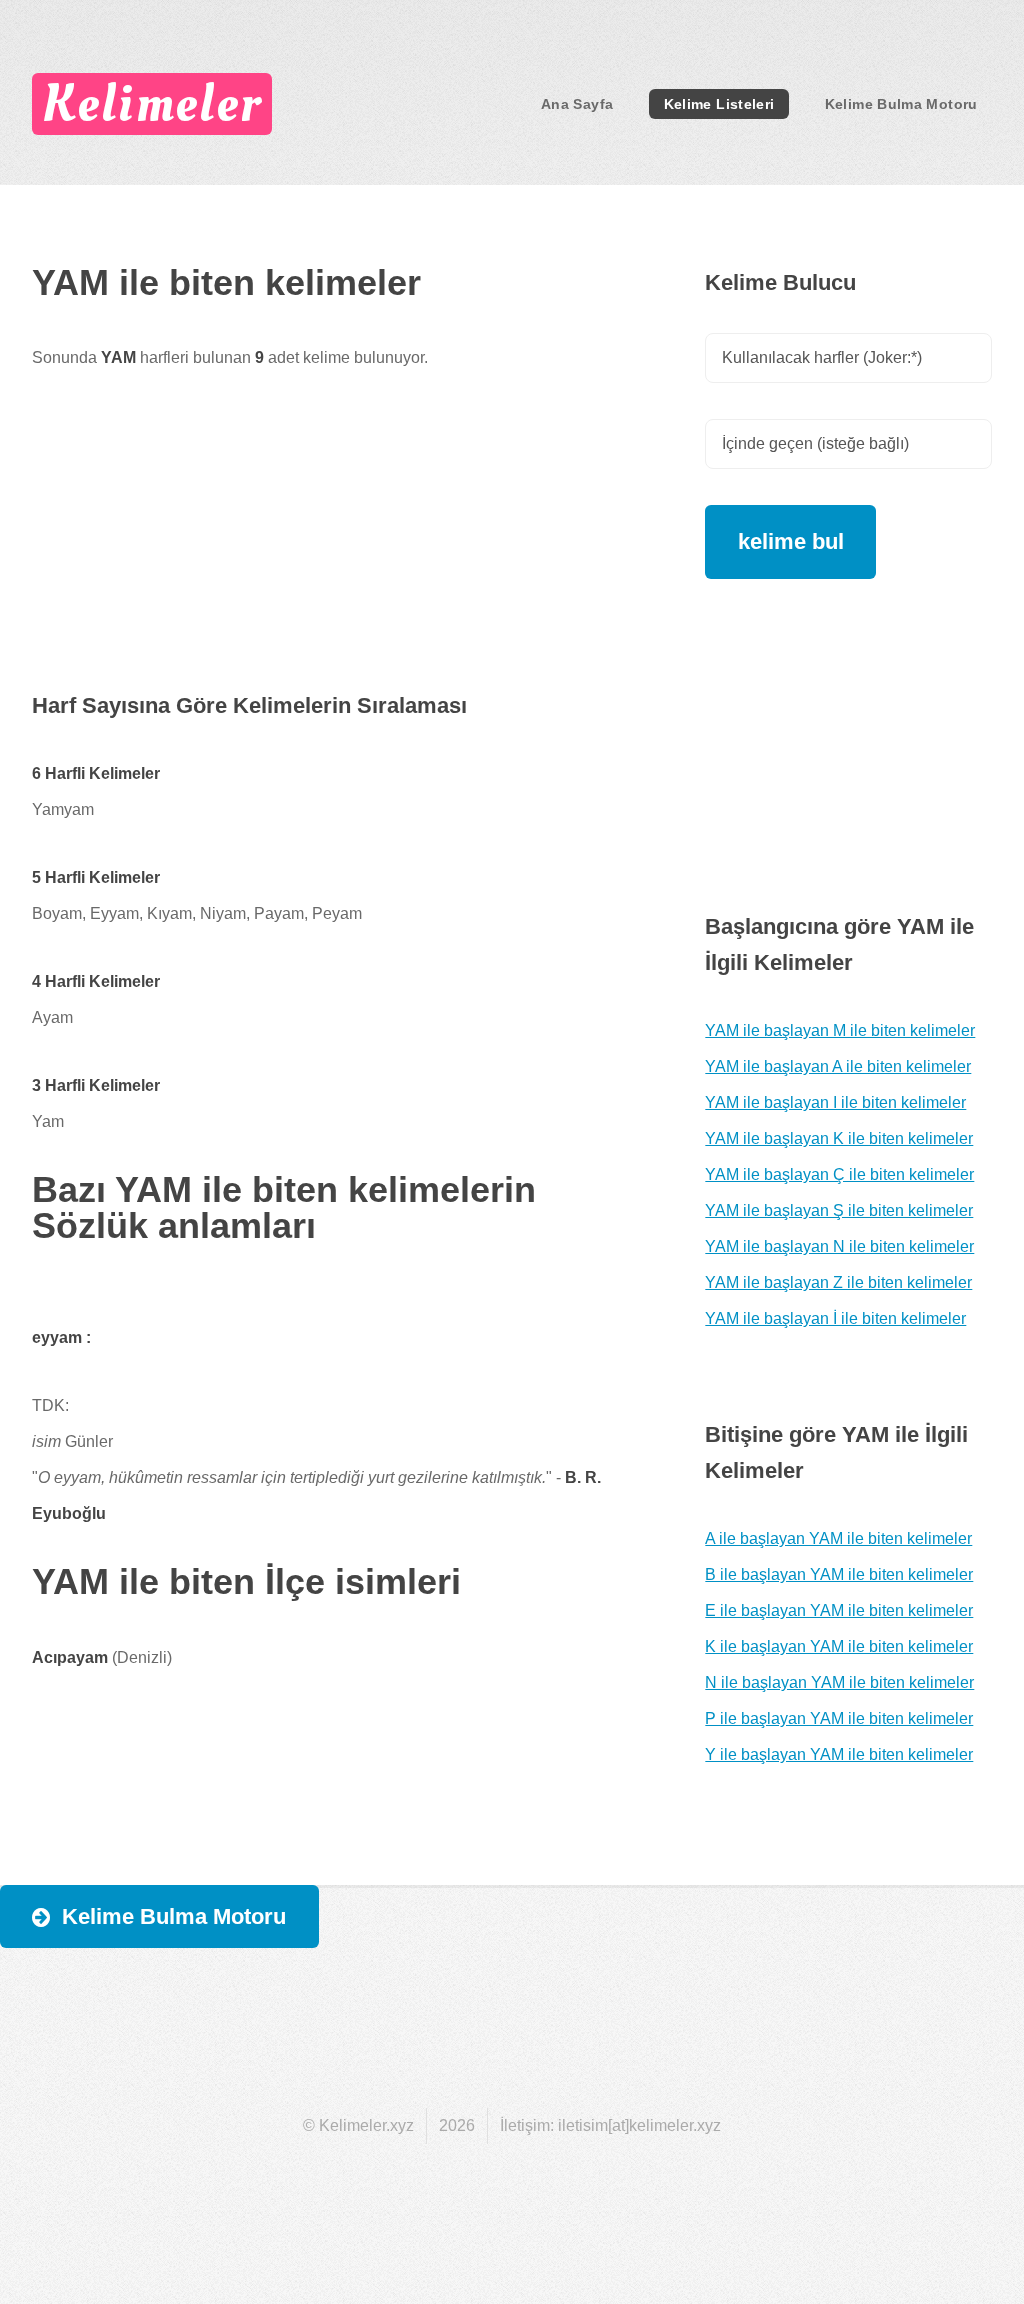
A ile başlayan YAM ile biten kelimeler (838, 1538)
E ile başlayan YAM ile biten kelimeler (839, 1610)
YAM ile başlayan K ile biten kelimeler (839, 1138)
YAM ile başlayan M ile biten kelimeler (840, 1030)
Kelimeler (151, 104)
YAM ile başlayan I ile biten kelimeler (835, 1102)
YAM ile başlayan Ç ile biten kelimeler (839, 1174)
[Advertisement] (343, 548)
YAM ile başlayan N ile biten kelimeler (839, 1246)
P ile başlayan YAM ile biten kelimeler (839, 1718)
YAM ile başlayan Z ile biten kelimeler (838, 1282)
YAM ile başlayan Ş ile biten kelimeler (839, 1210)
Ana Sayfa (577, 104)
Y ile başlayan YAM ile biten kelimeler (839, 1754)
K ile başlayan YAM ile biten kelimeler (839, 1646)
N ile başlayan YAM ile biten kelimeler (839, 1682)
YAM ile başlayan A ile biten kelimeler (838, 1066)
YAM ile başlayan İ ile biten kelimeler (835, 1318)
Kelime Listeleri (719, 104)
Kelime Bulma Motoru (901, 104)
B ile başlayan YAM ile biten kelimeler (839, 1574)
